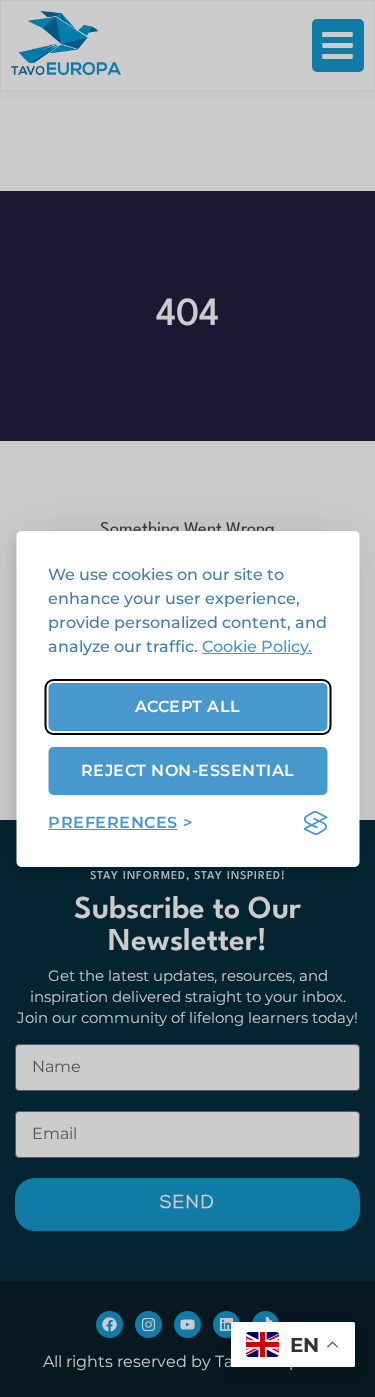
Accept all (188, 706)
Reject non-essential (188, 770)
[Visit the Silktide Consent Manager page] (315, 823)
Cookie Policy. (257, 646)
